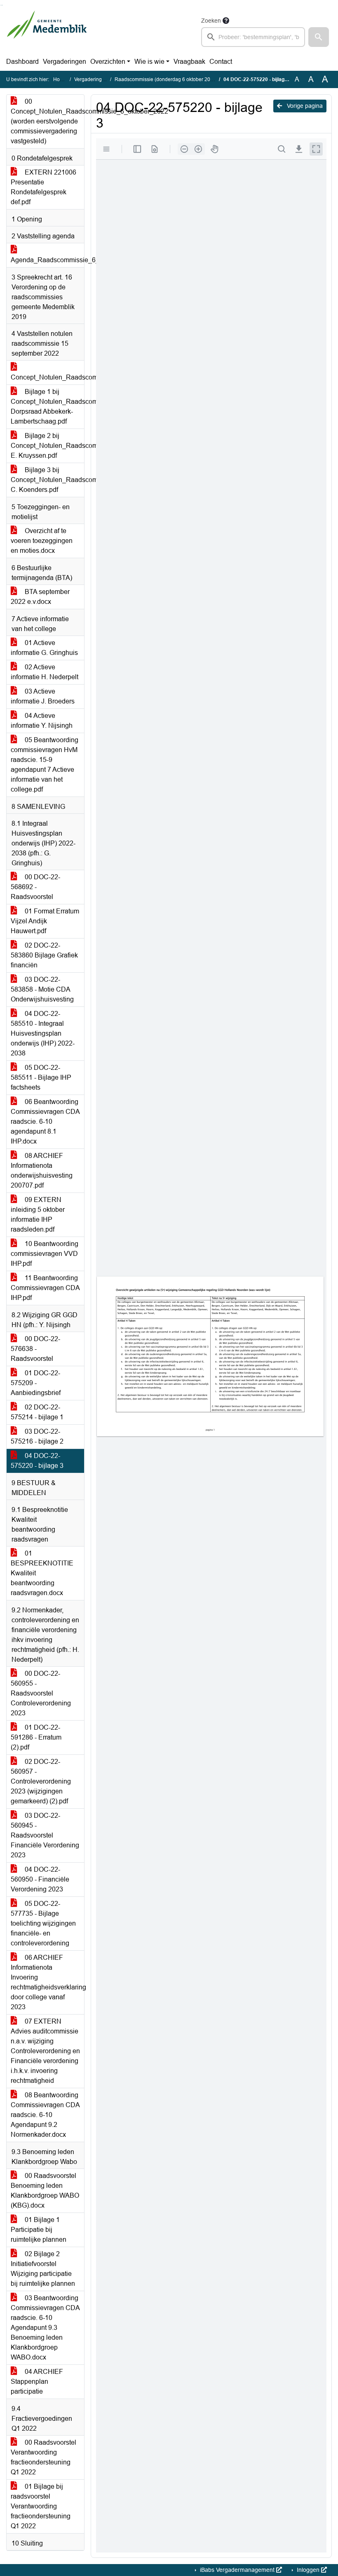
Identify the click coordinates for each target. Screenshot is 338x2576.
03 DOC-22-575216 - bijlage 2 (37, 1436)
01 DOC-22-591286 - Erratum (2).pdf (36, 1737)
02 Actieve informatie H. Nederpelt (45, 672)
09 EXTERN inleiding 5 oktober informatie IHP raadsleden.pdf (38, 1215)
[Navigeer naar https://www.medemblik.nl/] (47, 31)
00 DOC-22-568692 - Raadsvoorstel (35, 887)
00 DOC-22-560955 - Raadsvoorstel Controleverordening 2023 (41, 1693)
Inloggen (308, 2570)
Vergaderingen (65, 62)
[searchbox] (253, 37)
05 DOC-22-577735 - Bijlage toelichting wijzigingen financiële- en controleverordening (43, 1923)
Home (60, 79)
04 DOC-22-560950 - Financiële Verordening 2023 (40, 1879)
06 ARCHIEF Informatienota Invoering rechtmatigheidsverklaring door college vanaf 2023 (47, 1982)
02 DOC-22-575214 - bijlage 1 (37, 1412)
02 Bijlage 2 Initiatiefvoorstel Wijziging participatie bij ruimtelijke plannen (43, 2269)
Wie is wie (149, 62)
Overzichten (108, 62)
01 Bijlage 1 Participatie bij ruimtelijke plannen (39, 2230)
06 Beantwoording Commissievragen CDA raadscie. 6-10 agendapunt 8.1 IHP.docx (45, 1121)
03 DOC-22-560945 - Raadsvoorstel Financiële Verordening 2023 (45, 1835)
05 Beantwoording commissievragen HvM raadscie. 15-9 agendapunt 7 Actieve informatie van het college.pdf (45, 765)
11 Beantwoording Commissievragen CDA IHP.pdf (45, 1288)
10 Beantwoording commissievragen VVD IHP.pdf (45, 1254)
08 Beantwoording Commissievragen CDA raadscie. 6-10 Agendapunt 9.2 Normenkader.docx (45, 2115)
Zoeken (211, 21)
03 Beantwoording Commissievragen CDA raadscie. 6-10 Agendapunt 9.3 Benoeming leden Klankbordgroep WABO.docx (45, 2328)
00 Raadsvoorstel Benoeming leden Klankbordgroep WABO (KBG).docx (45, 2191)
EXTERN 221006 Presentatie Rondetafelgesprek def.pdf (43, 187)
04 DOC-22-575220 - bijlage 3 (37, 1461)
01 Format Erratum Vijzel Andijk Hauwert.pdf (45, 921)
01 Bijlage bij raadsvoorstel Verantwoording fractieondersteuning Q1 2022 (41, 2506)
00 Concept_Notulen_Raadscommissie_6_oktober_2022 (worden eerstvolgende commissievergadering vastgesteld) (47, 121)
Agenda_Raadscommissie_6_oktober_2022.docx (47, 260)
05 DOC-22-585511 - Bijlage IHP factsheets (41, 1077)
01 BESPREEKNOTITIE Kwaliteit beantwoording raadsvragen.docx (42, 1573)
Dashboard (22, 62)
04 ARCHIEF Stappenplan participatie (37, 2382)
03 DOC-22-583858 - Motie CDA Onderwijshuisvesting (42, 989)
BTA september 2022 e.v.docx (40, 597)
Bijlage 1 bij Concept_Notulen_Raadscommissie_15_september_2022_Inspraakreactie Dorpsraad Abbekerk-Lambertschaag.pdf (47, 406)
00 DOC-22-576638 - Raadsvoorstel (35, 1349)
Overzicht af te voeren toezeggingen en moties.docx (42, 541)
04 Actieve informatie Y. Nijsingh (42, 721)
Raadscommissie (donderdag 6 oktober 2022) (166, 79)
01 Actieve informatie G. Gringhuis (44, 648)
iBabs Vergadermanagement (237, 2570)
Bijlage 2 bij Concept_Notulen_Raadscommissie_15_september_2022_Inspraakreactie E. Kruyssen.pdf (47, 446)
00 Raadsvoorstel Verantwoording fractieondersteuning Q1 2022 (43, 2457)
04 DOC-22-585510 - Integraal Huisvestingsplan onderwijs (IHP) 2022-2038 (43, 1033)
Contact (221, 62)
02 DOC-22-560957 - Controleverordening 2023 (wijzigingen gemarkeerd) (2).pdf (41, 1781)
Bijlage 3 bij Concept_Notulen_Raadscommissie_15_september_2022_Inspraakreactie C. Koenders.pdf (47, 480)
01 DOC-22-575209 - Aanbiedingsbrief (36, 1383)
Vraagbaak (189, 62)
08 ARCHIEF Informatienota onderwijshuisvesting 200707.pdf (42, 1170)
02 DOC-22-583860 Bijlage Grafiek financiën (44, 955)
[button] (319, 37)
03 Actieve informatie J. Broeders (43, 696)
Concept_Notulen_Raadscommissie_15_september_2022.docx (47, 377)
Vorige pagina (304, 106)
